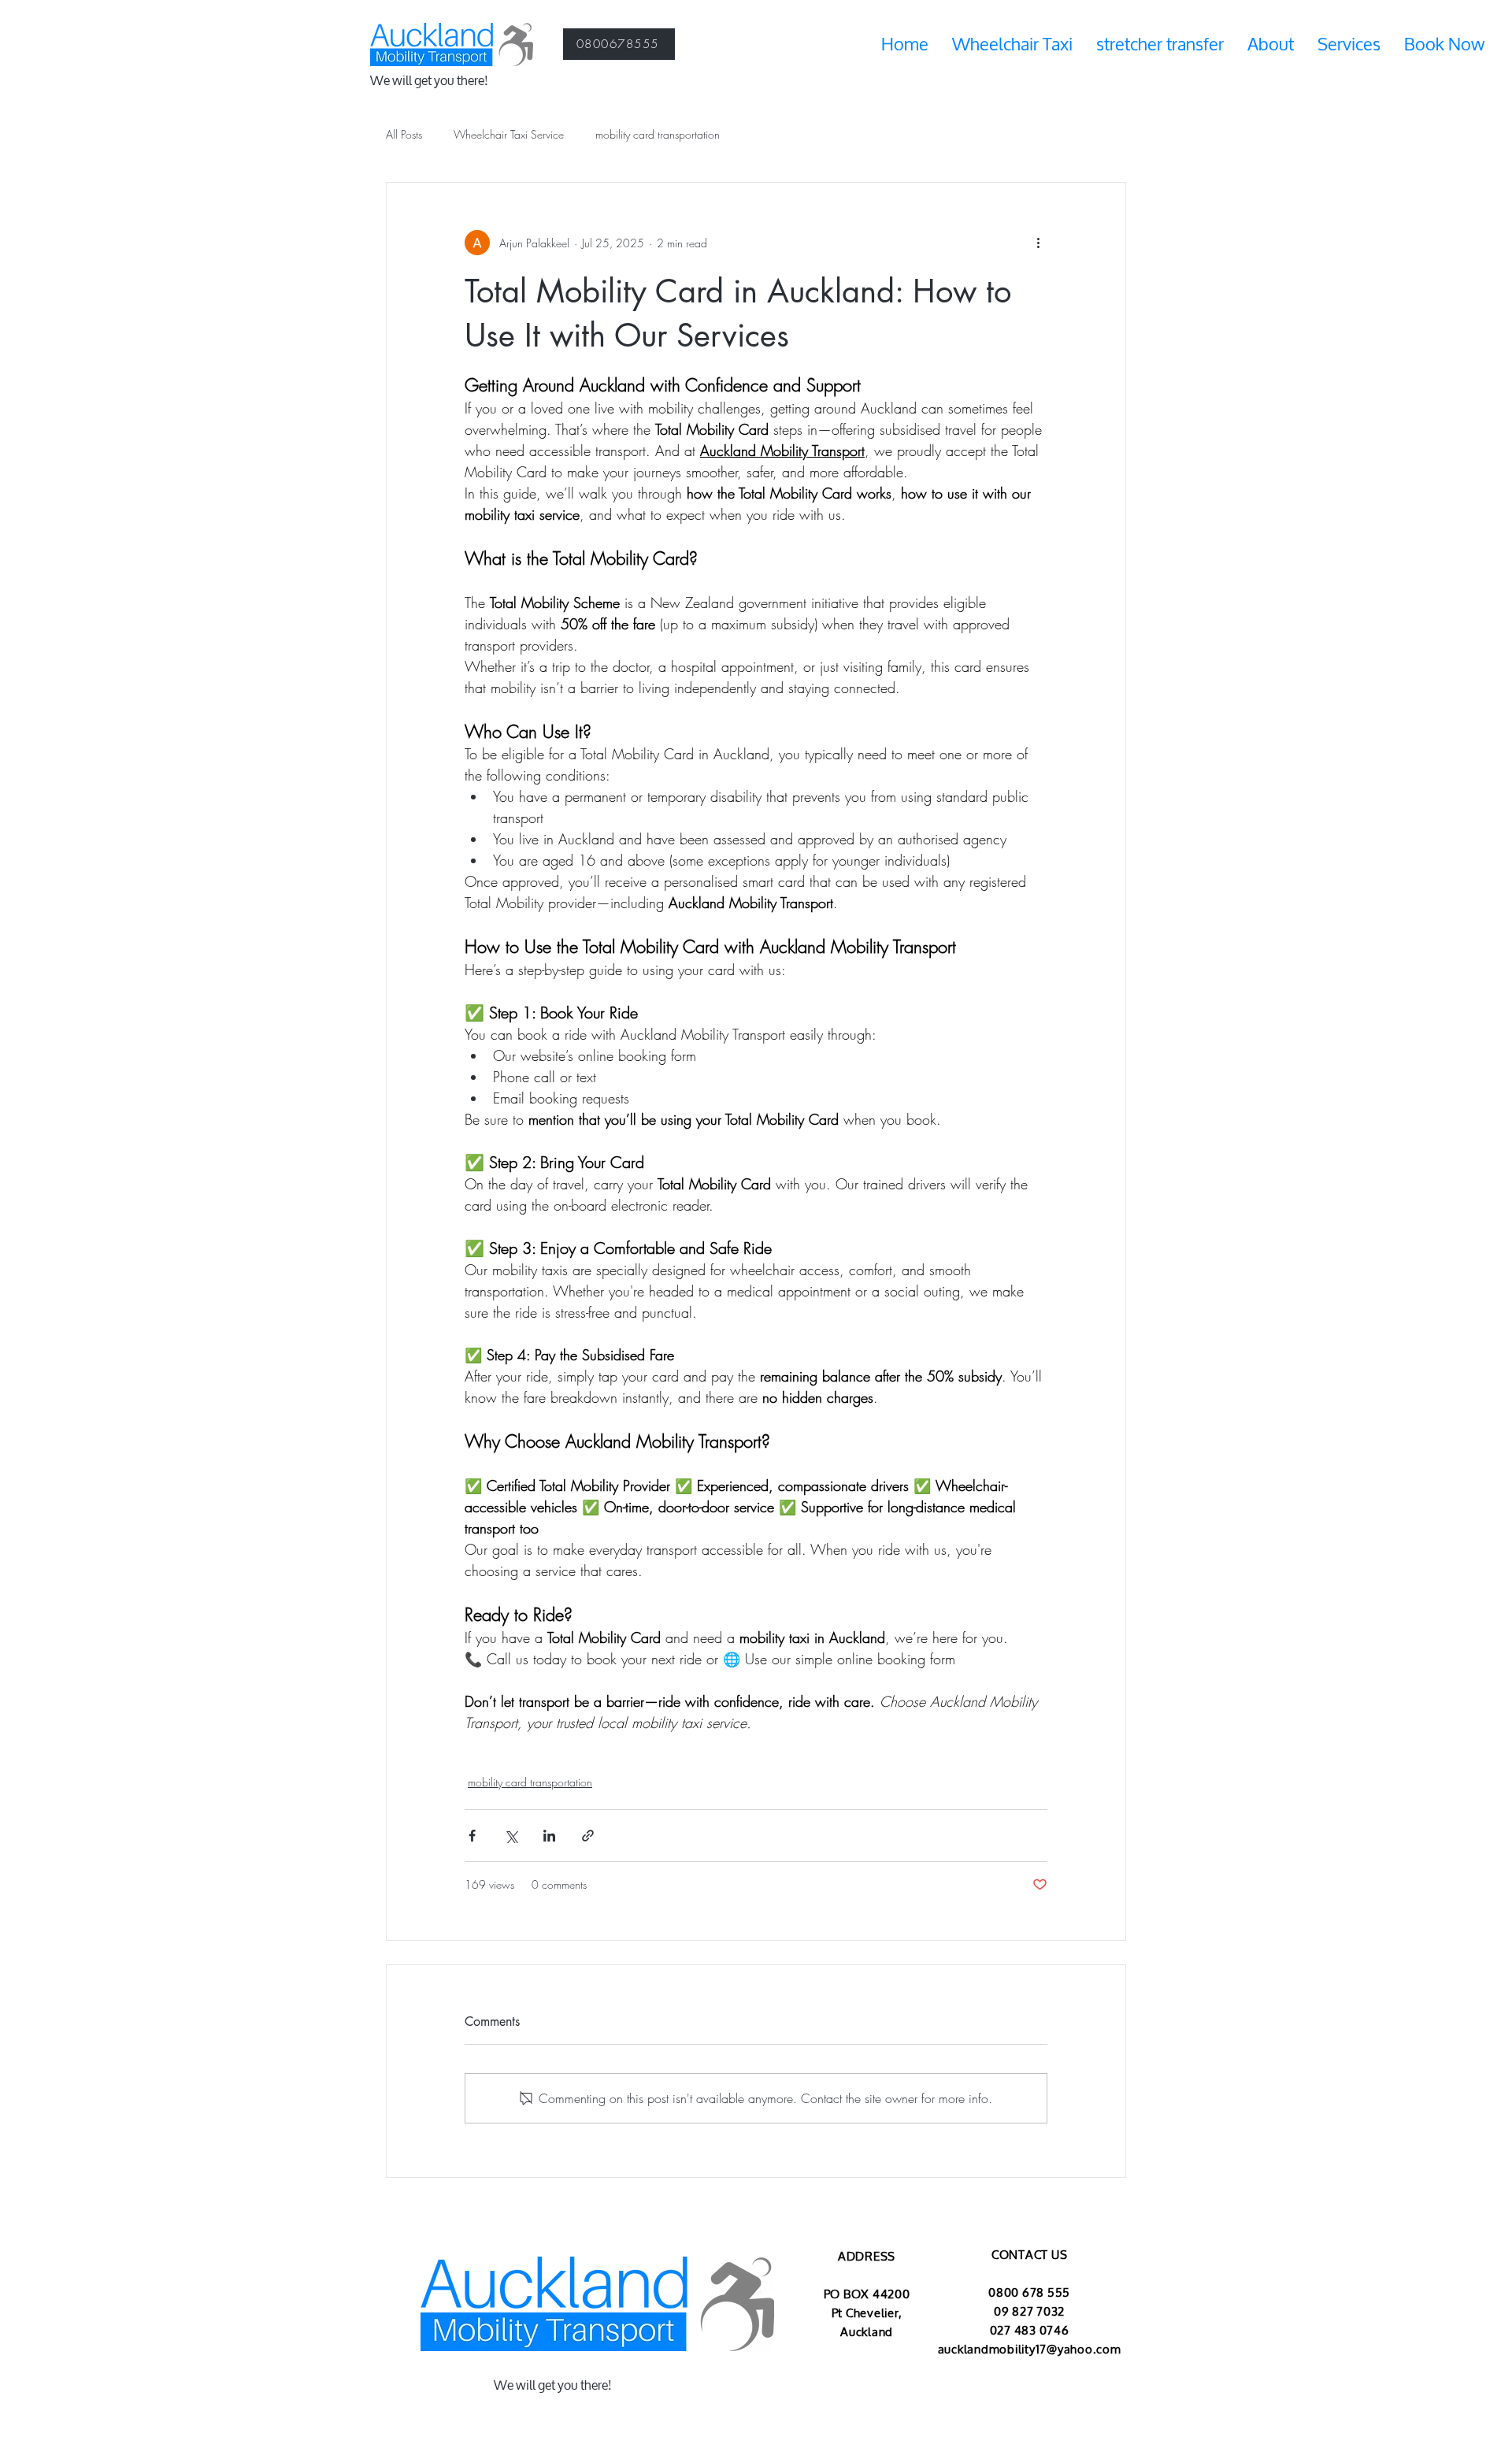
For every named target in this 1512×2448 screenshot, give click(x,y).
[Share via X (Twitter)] (511, 1836)
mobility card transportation (658, 134)
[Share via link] (588, 1836)
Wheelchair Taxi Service (509, 134)
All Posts (404, 134)
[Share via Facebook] (472, 1836)
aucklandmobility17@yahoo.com (1030, 2350)
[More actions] (1038, 243)
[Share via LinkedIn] (549, 1836)
